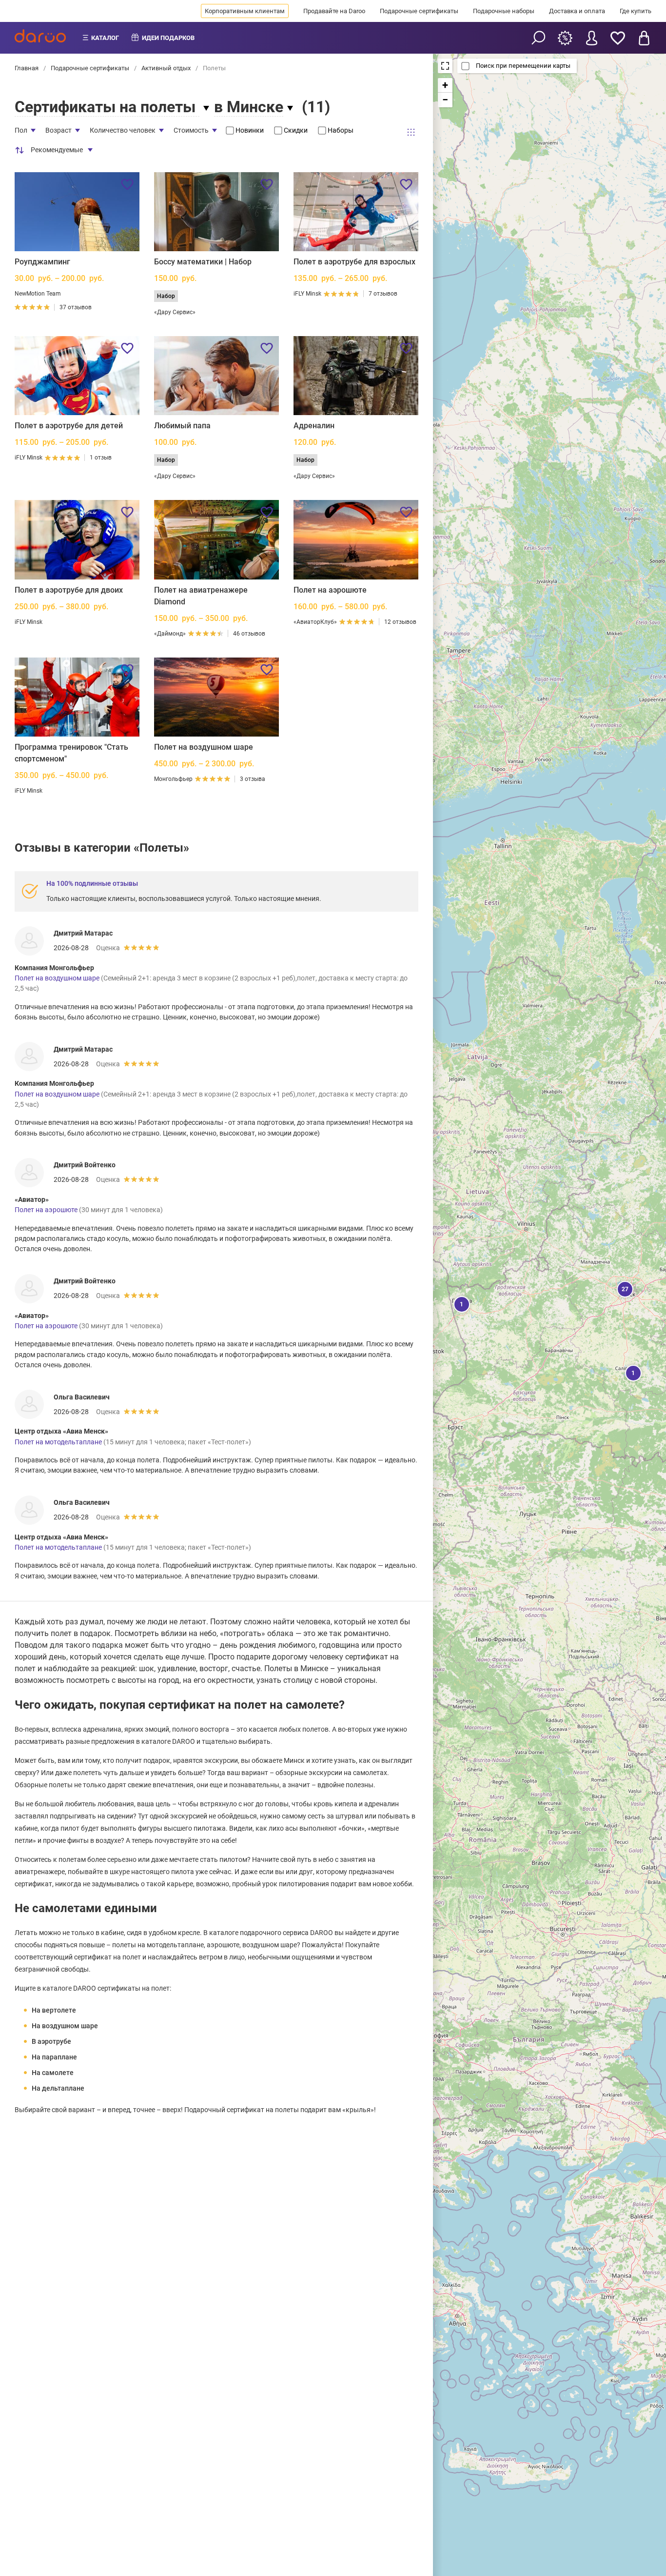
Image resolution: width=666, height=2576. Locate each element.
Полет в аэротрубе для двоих (69, 590)
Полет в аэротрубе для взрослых (354, 262)
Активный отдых (166, 68)
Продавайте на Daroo (334, 11)
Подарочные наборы (504, 11)
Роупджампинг (42, 262)
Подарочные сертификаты (419, 11)
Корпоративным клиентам (245, 11)
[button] (624, 1288)
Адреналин (314, 426)
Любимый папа (182, 426)
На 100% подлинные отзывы (92, 883)
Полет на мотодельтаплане (58, 1442)
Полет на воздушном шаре (204, 747)
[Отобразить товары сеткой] (411, 132)
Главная (27, 68)
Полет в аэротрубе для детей (69, 426)
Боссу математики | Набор (203, 262)
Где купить (636, 11)
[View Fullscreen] (445, 66)
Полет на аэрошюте (330, 590)
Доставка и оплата (577, 11)
